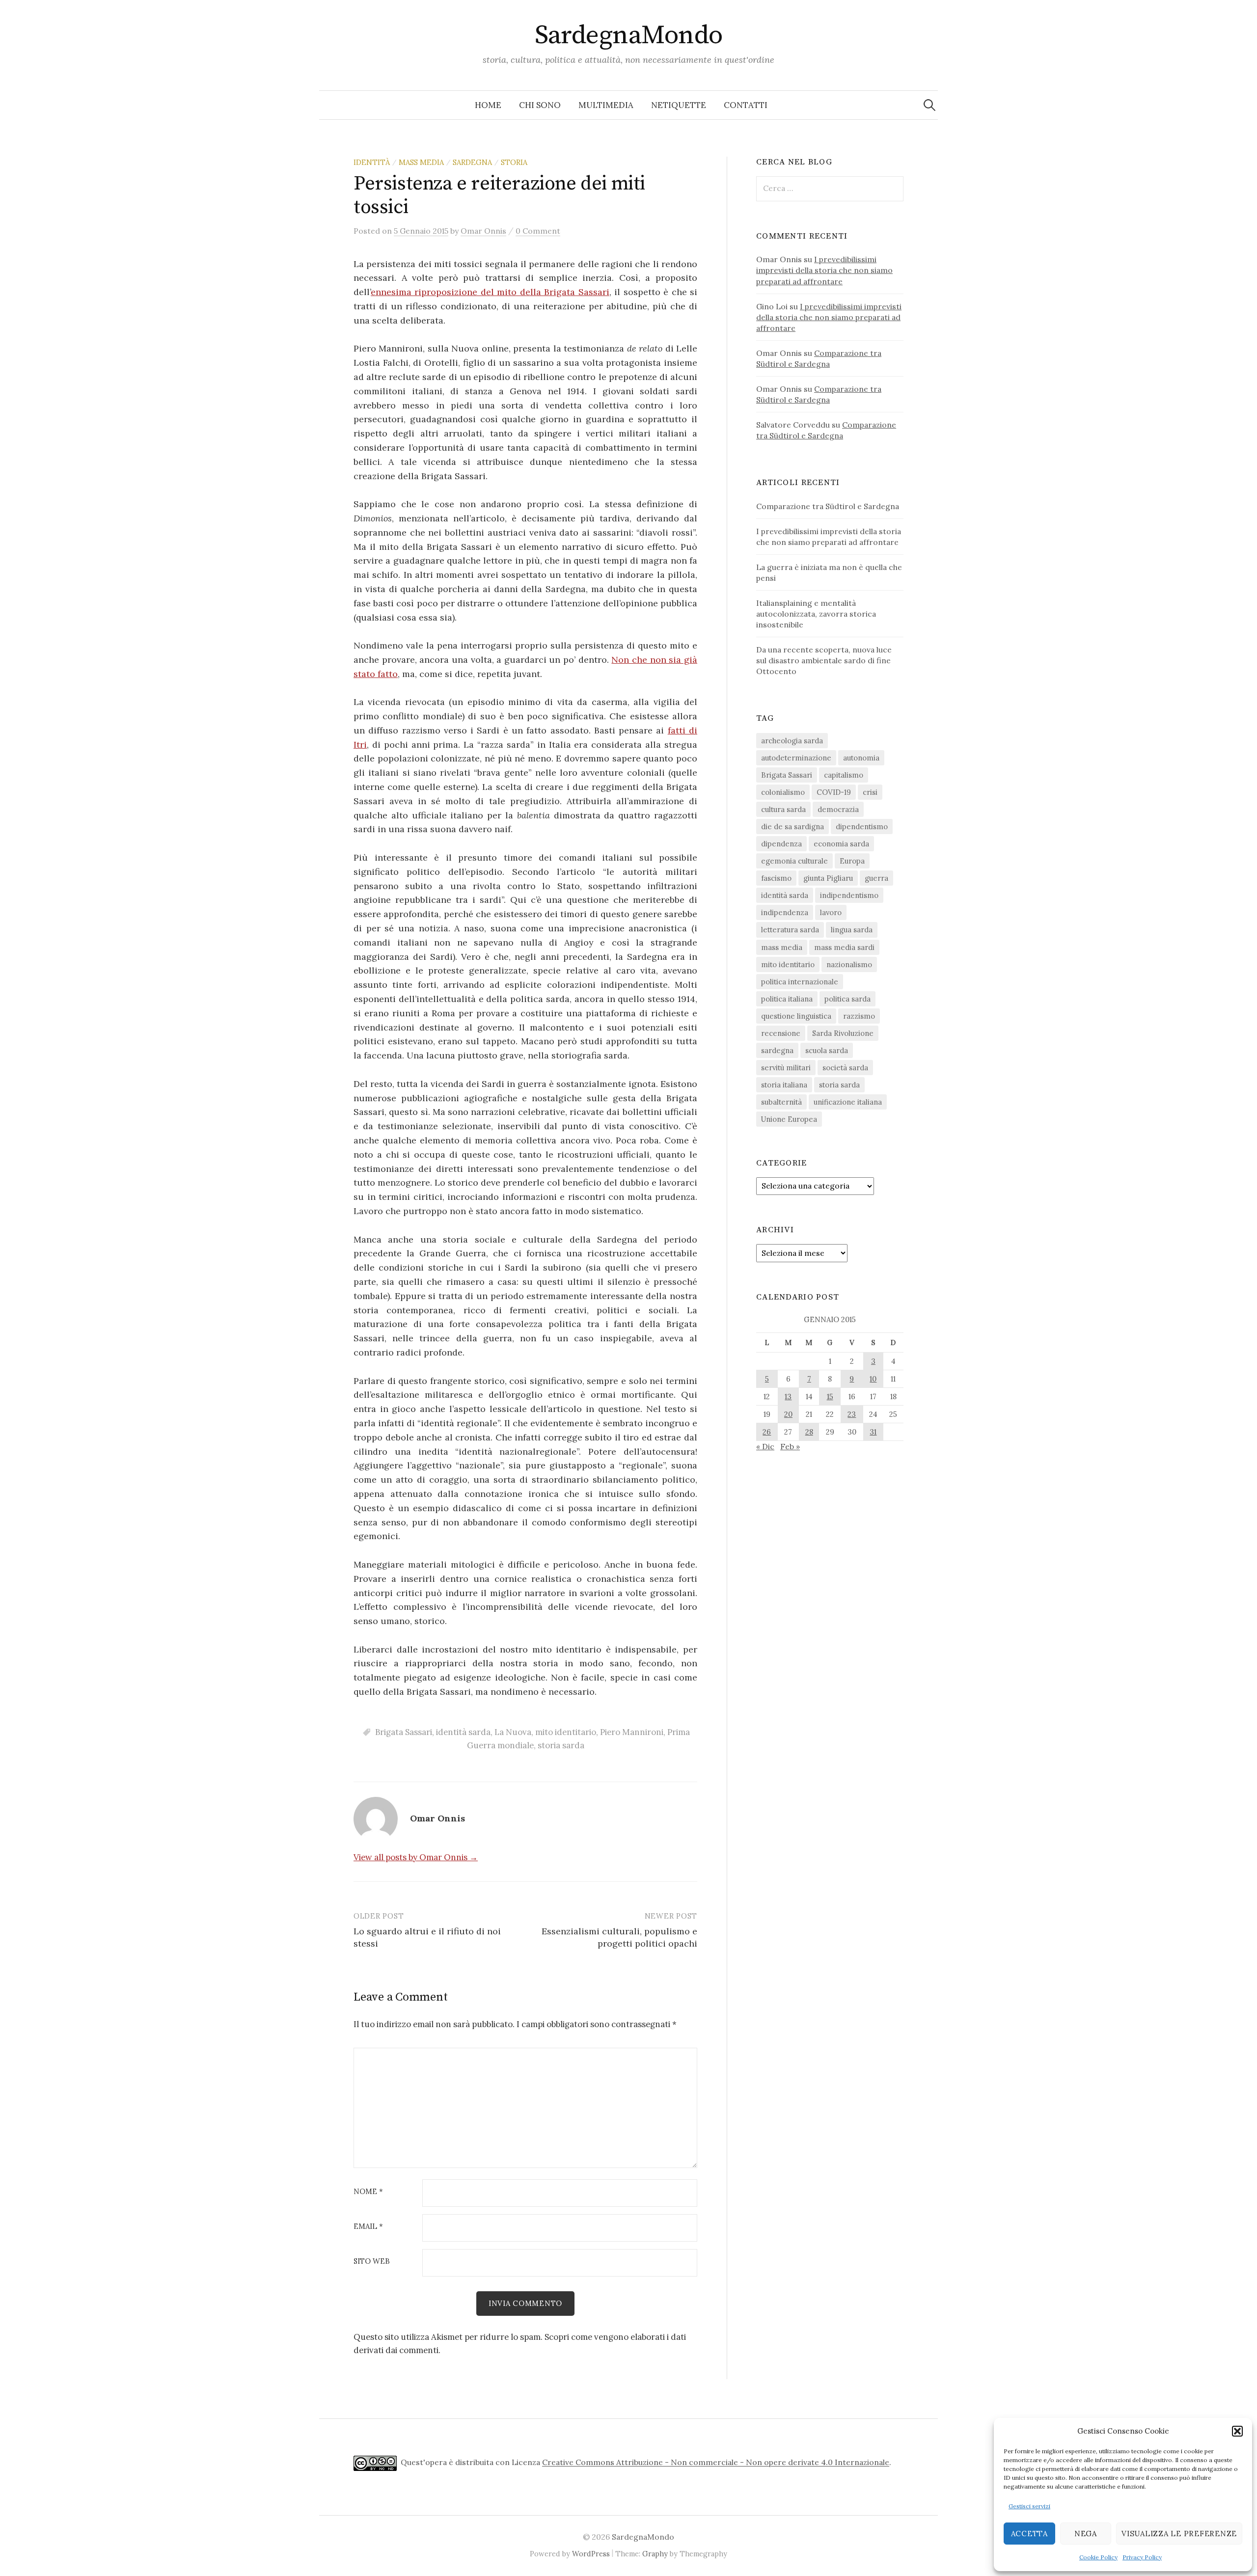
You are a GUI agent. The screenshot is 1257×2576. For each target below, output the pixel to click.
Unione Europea (789, 1119)
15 (830, 1396)
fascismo (776, 878)
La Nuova (513, 1732)
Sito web (372, 2262)
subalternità (781, 1102)
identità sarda (463, 1732)
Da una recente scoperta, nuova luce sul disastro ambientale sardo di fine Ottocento (824, 660)
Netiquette (679, 105)
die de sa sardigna (792, 827)
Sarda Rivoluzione (843, 1033)
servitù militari (786, 1068)
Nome (368, 2192)
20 (788, 1414)
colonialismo (783, 792)
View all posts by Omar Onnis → (416, 1857)
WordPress (591, 2554)
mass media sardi (844, 947)
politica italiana (787, 999)
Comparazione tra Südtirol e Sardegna (828, 506)
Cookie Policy (1098, 2557)
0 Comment (538, 231)
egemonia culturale (794, 861)
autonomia (861, 758)
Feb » (790, 1446)
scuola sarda (827, 1050)
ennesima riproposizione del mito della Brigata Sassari (490, 292)
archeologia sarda (792, 741)
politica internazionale (800, 982)
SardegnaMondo (629, 35)
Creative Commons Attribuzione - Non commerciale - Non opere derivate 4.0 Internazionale (716, 2463)
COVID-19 (834, 792)
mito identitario (566, 1732)
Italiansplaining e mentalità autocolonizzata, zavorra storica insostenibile (816, 614)
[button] (1237, 2431)
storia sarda (561, 1745)
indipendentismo (849, 895)
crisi (870, 792)
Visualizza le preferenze (1179, 2534)
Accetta (1029, 2534)
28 (809, 1432)
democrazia (838, 809)
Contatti (746, 105)
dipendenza (781, 844)
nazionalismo (849, 964)
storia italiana (784, 1085)
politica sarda (847, 999)
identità (372, 162)
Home (488, 105)
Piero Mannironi (632, 1732)
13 (788, 1396)
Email (368, 2227)
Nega (1086, 2534)
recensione (781, 1033)
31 (873, 1432)
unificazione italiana (848, 1102)
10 (873, 1379)
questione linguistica (796, 1016)
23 (852, 1414)
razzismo (859, 1016)
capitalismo (844, 775)
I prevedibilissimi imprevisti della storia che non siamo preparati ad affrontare (824, 270)
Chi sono (540, 105)
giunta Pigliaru (828, 878)
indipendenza (785, 912)
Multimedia (606, 105)
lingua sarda (852, 930)
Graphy (655, 2554)
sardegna (472, 162)
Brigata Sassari (404, 1732)
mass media (421, 162)
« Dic (765, 1446)
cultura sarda (783, 809)
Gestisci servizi (1029, 2506)
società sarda (845, 1068)
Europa (852, 861)
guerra (876, 878)
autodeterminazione (796, 758)
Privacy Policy (1142, 2557)
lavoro (831, 912)
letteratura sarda (790, 930)
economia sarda (841, 844)
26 (767, 1432)
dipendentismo (862, 827)
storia (514, 162)
